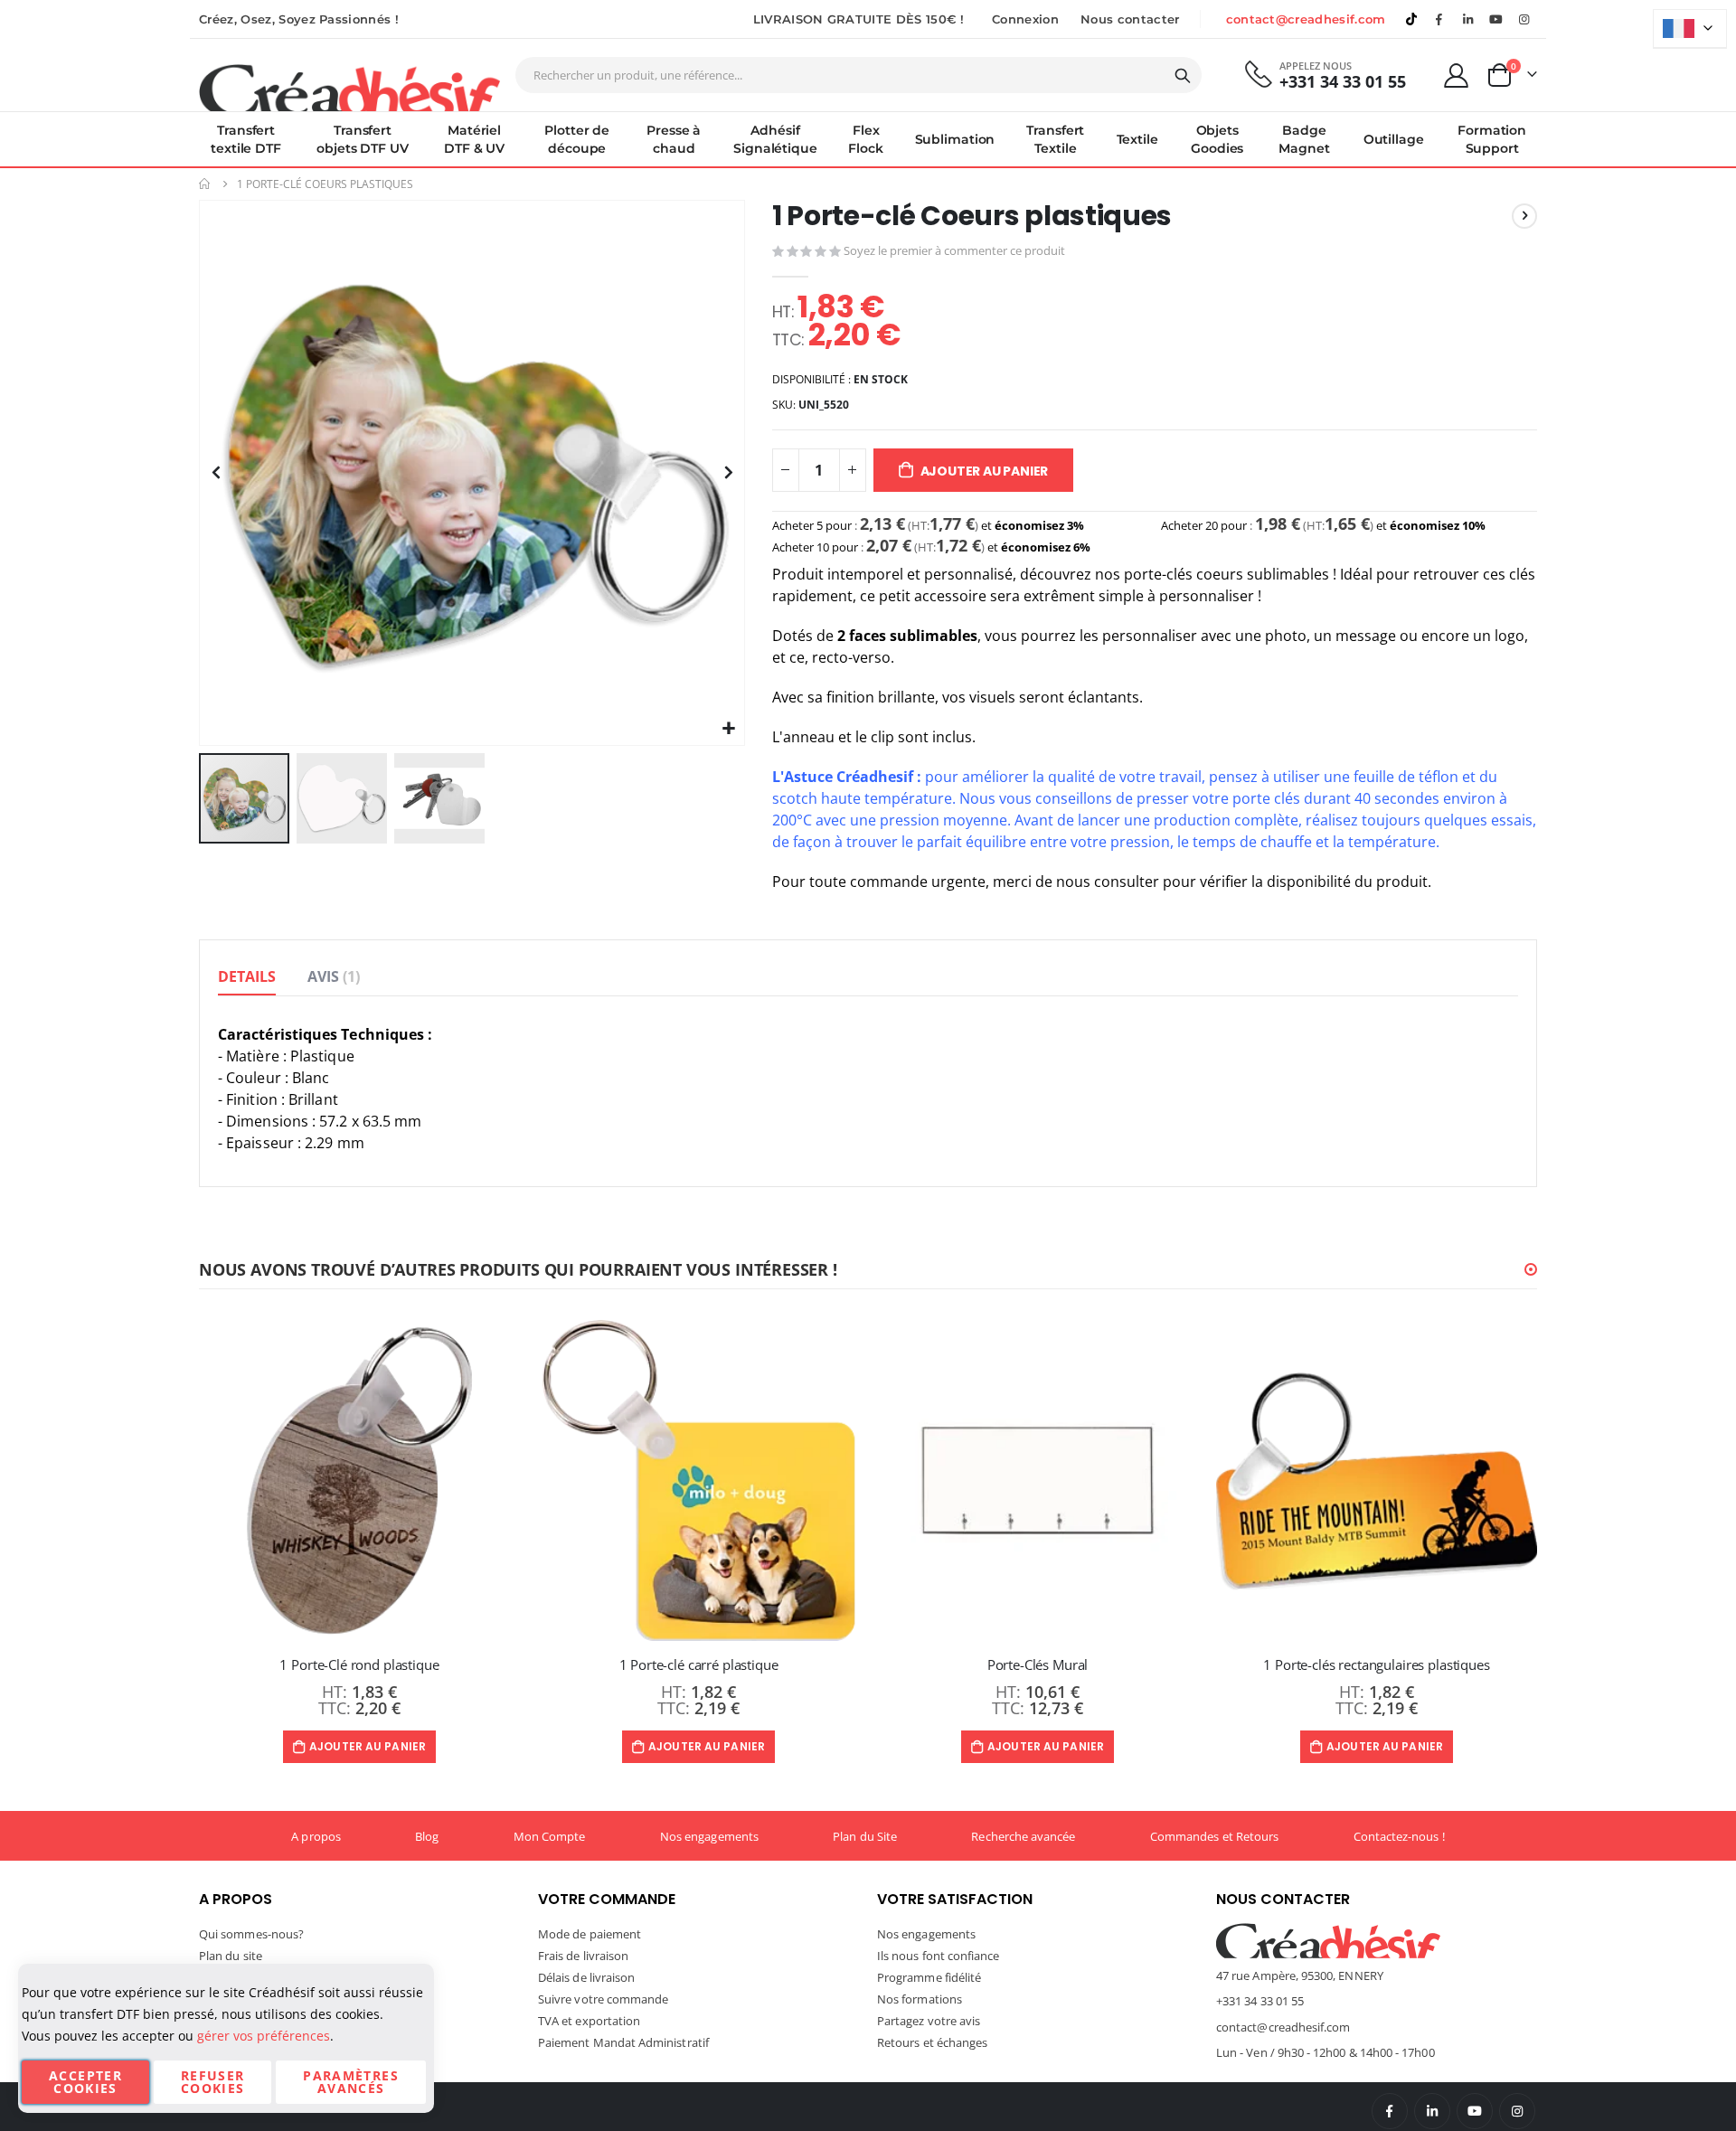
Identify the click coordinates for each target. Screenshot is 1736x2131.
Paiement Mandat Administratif (623, 2042)
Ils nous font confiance (939, 1956)
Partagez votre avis (929, 2021)
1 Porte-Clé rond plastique (359, 1664)
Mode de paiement (590, 1934)
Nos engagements (709, 1836)
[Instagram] (1524, 19)
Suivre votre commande (603, 1999)
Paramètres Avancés (351, 2082)
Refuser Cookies (212, 2082)
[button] (728, 729)
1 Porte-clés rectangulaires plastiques (1376, 1664)
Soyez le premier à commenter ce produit (954, 250)
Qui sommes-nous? (251, 1934)
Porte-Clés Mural (1038, 1664)
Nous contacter (1130, 19)
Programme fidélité (929, 1977)
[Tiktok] (1411, 19)
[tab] (247, 977)
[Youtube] (1496, 19)
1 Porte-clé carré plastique (699, 1664)
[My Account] (1457, 75)
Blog (427, 1836)
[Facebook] (1439, 19)
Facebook (1390, 2111)
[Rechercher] (1183, 76)
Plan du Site (865, 1836)
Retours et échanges (932, 2042)
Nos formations (920, 1999)
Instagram (1517, 2111)
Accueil (205, 184)
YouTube (1475, 2111)
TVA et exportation (589, 2021)
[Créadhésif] (349, 87)
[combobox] (859, 75)
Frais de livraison (583, 1956)
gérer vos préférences (264, 2036)
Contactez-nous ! (1399, 1836)
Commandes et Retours (1214, 1836)
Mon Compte (550, 1836)
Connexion (1025, 19)
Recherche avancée (1023, 1836)
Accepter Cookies (85, 2082)
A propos (316, 1836)
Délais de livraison (586, 1977)
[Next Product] (1524, 216)
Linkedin (1467, 19)
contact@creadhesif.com (1306, 19)
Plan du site (231, 1956)
